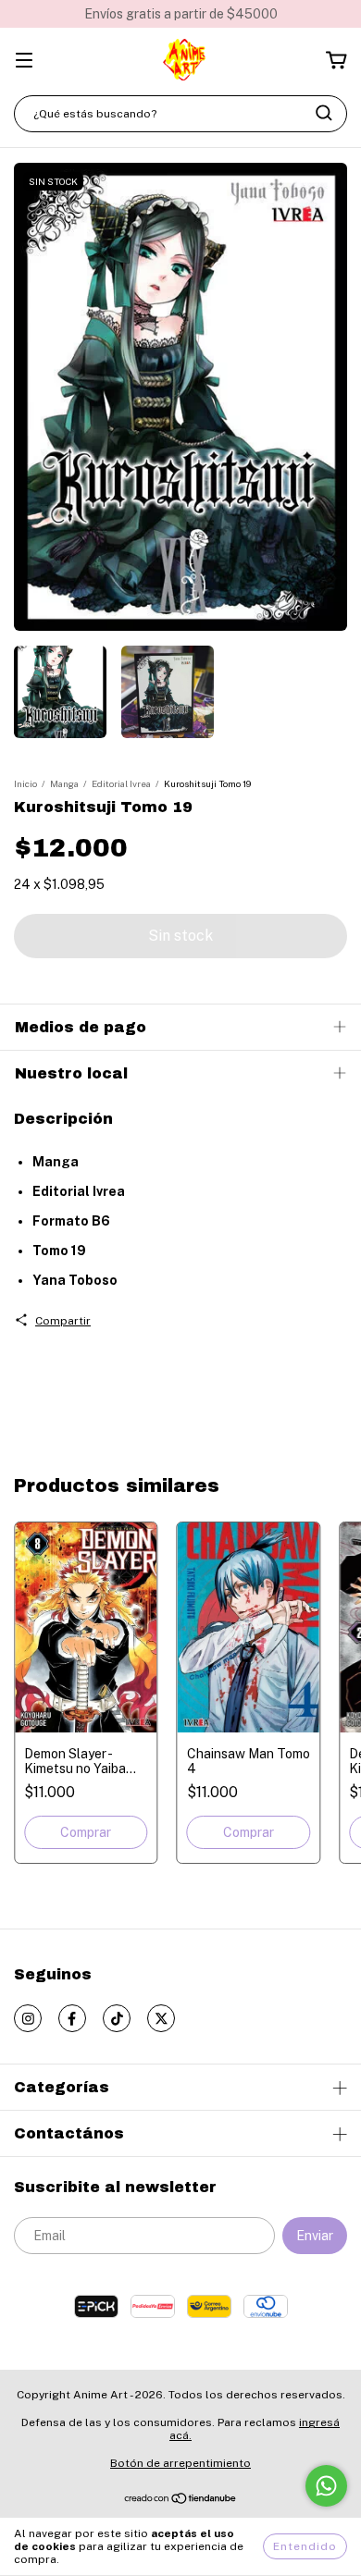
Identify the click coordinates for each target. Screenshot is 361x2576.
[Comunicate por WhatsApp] (326, 2486)
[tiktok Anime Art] (117, 2018)
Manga (64, 783)
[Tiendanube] (181, 2501)
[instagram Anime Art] (28, 2018)
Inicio (25, 783)
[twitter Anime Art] (161, 2018)
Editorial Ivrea (121, 783)
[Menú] (24, 62)
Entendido (305, 2546)
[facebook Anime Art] (72, 2018)
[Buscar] (324, 113)
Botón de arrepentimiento (180, 2463)
